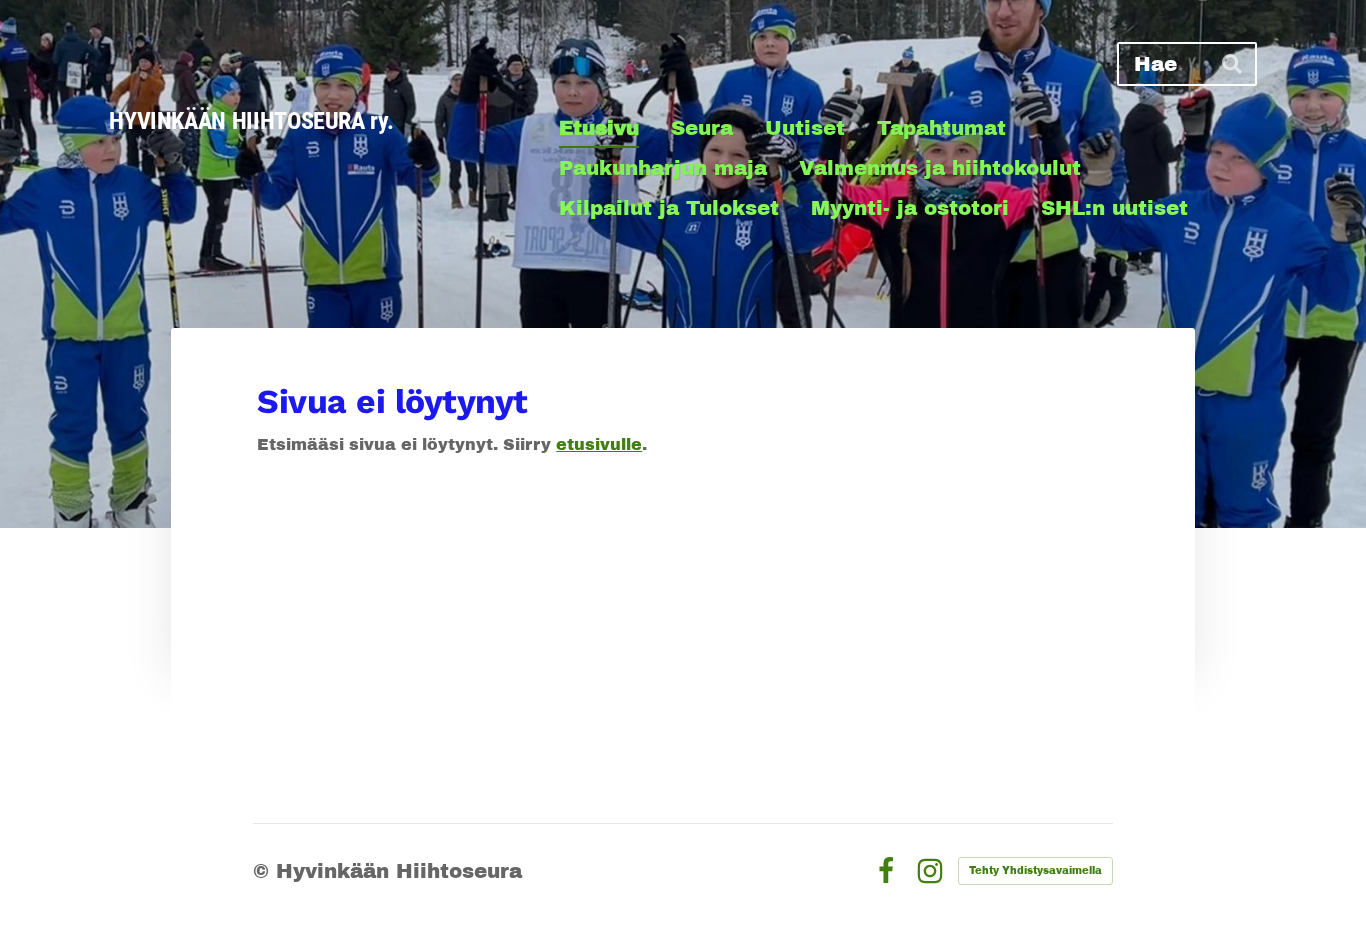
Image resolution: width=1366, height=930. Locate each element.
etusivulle (599, 444)
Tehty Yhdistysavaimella (1035, 870)
